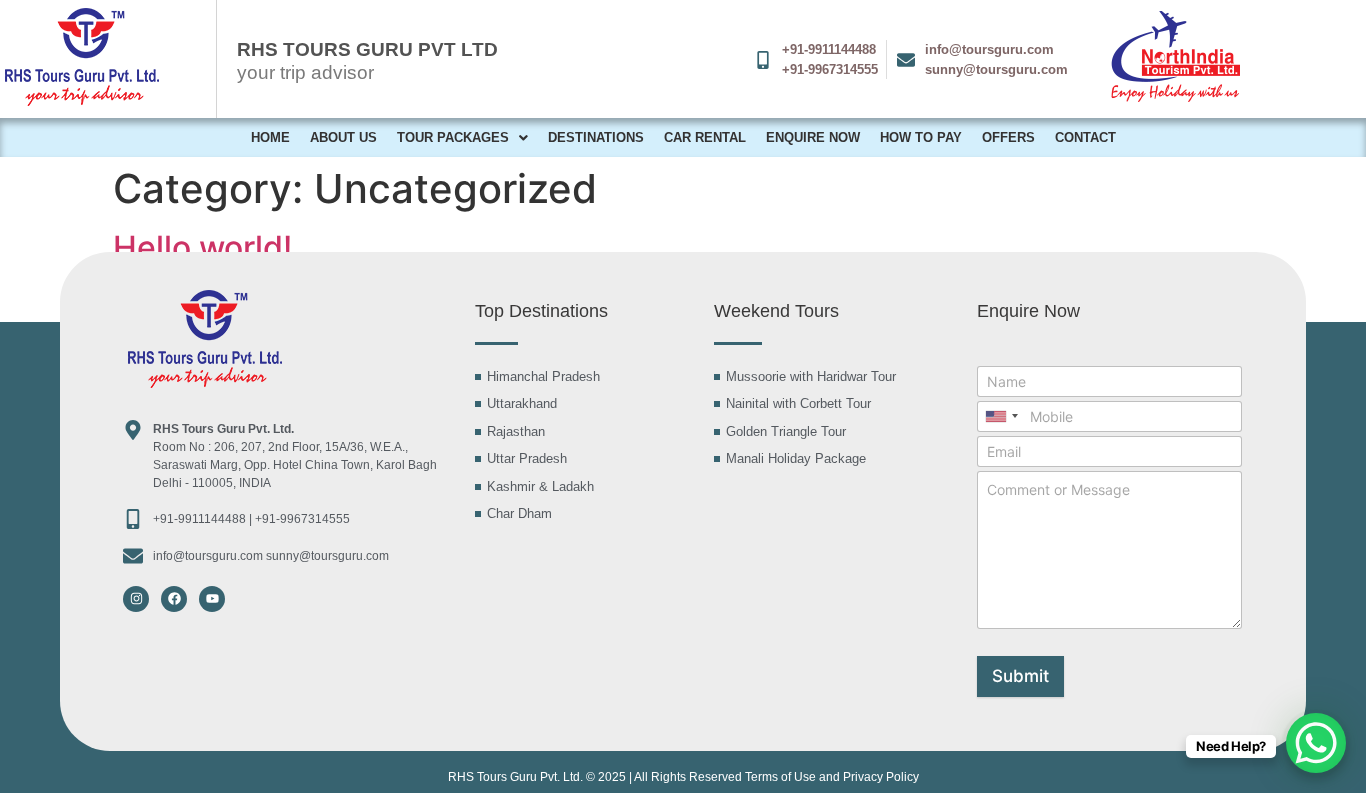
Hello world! (202, 247)
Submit (1020, 676)
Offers (1008, 137)
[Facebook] (174, 599)
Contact (1085, 137)
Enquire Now (813, 137)
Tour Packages (453, 137)
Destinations (596, 137)
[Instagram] (136, 599)
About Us (343, 137)
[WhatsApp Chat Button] (1316, 743)
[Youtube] (212, 599)
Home (270, 137)
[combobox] (1001, 416)
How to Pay (921, 137)
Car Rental (705, 137)
